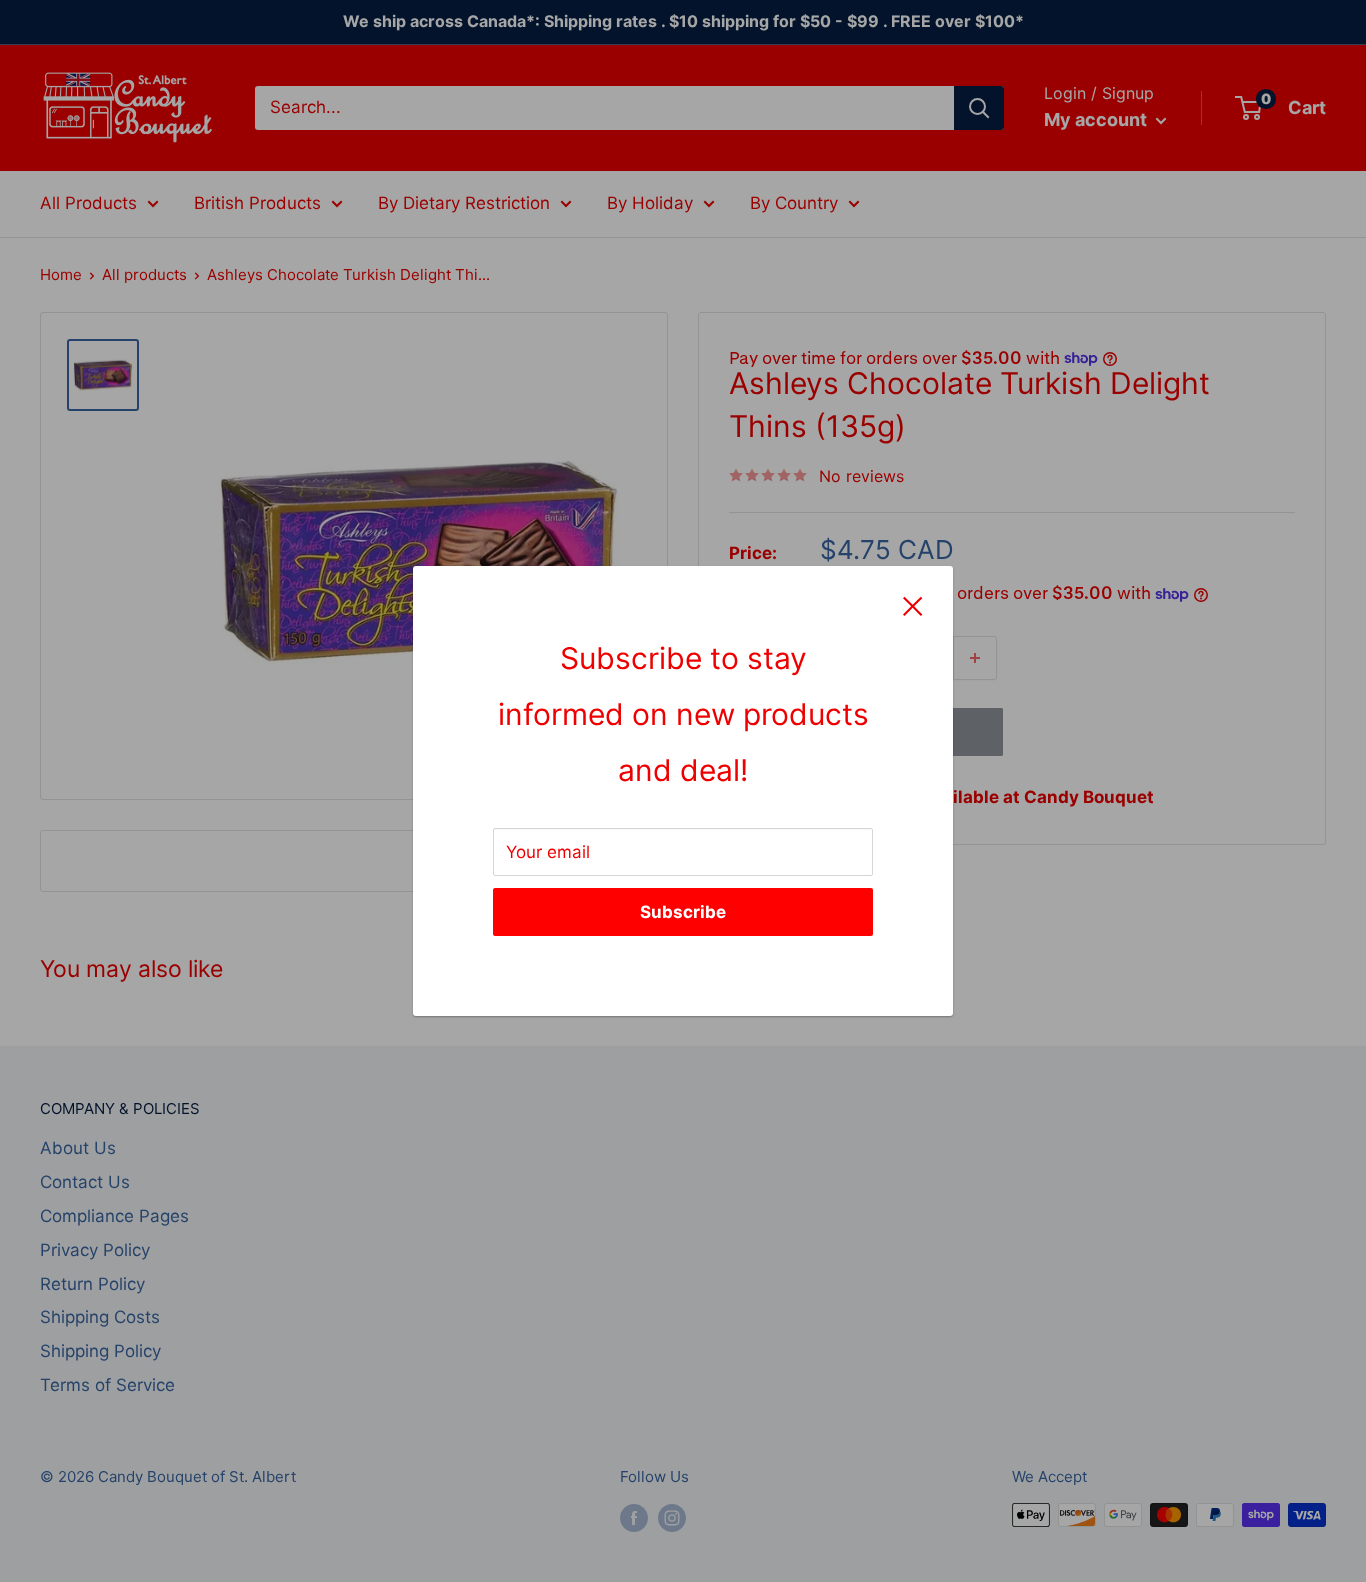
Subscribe (683, 912)
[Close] (913, 606)
